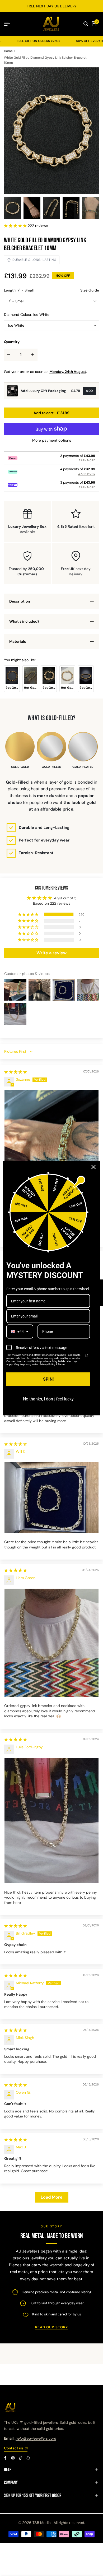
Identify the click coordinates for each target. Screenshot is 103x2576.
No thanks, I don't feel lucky (48, 1399)
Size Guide (90, 290)
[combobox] (20, 1332)
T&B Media (42, 2523)
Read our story (51, 2327)
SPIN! (48, 1379)
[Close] (93, 1167)
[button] (16, 226)
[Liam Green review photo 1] (51, 1643)
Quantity (12, 342)
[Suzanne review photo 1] (51, 1153)
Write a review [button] (51, 953)
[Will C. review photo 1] (51, 1498)
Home (8, 51)
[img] (16, 1072)
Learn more (86, 460)
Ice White (16, 325)
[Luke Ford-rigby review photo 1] (51, 1821)
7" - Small (16, 301)
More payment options (52, 440)
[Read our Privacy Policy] (87, 1356)
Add (89, 391)
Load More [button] (52, 2197)
